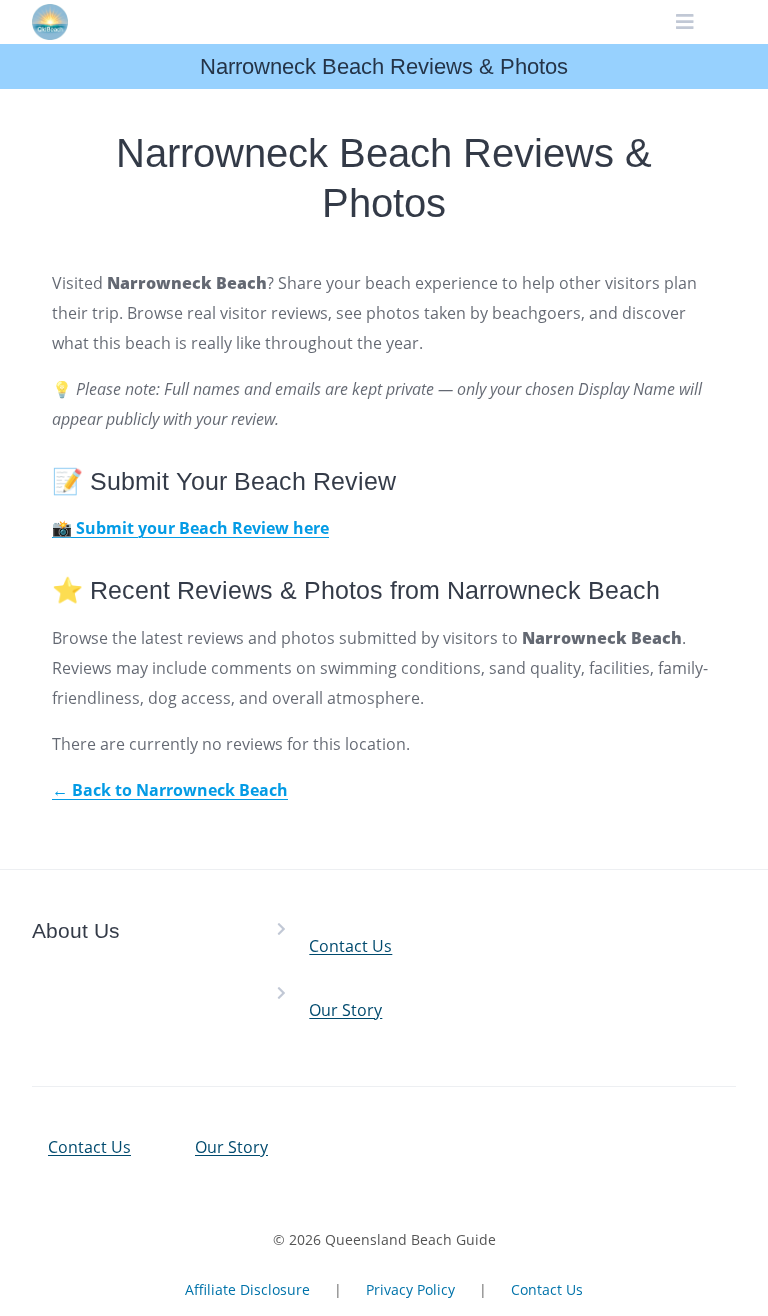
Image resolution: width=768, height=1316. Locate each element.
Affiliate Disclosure (247, 1289)
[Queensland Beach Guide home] (50, 22)
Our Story (345, 1010)
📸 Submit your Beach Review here (190, 528)
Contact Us (350, 946)
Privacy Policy (410, 1289)
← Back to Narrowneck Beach (170, 790)
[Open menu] (686, 22)
